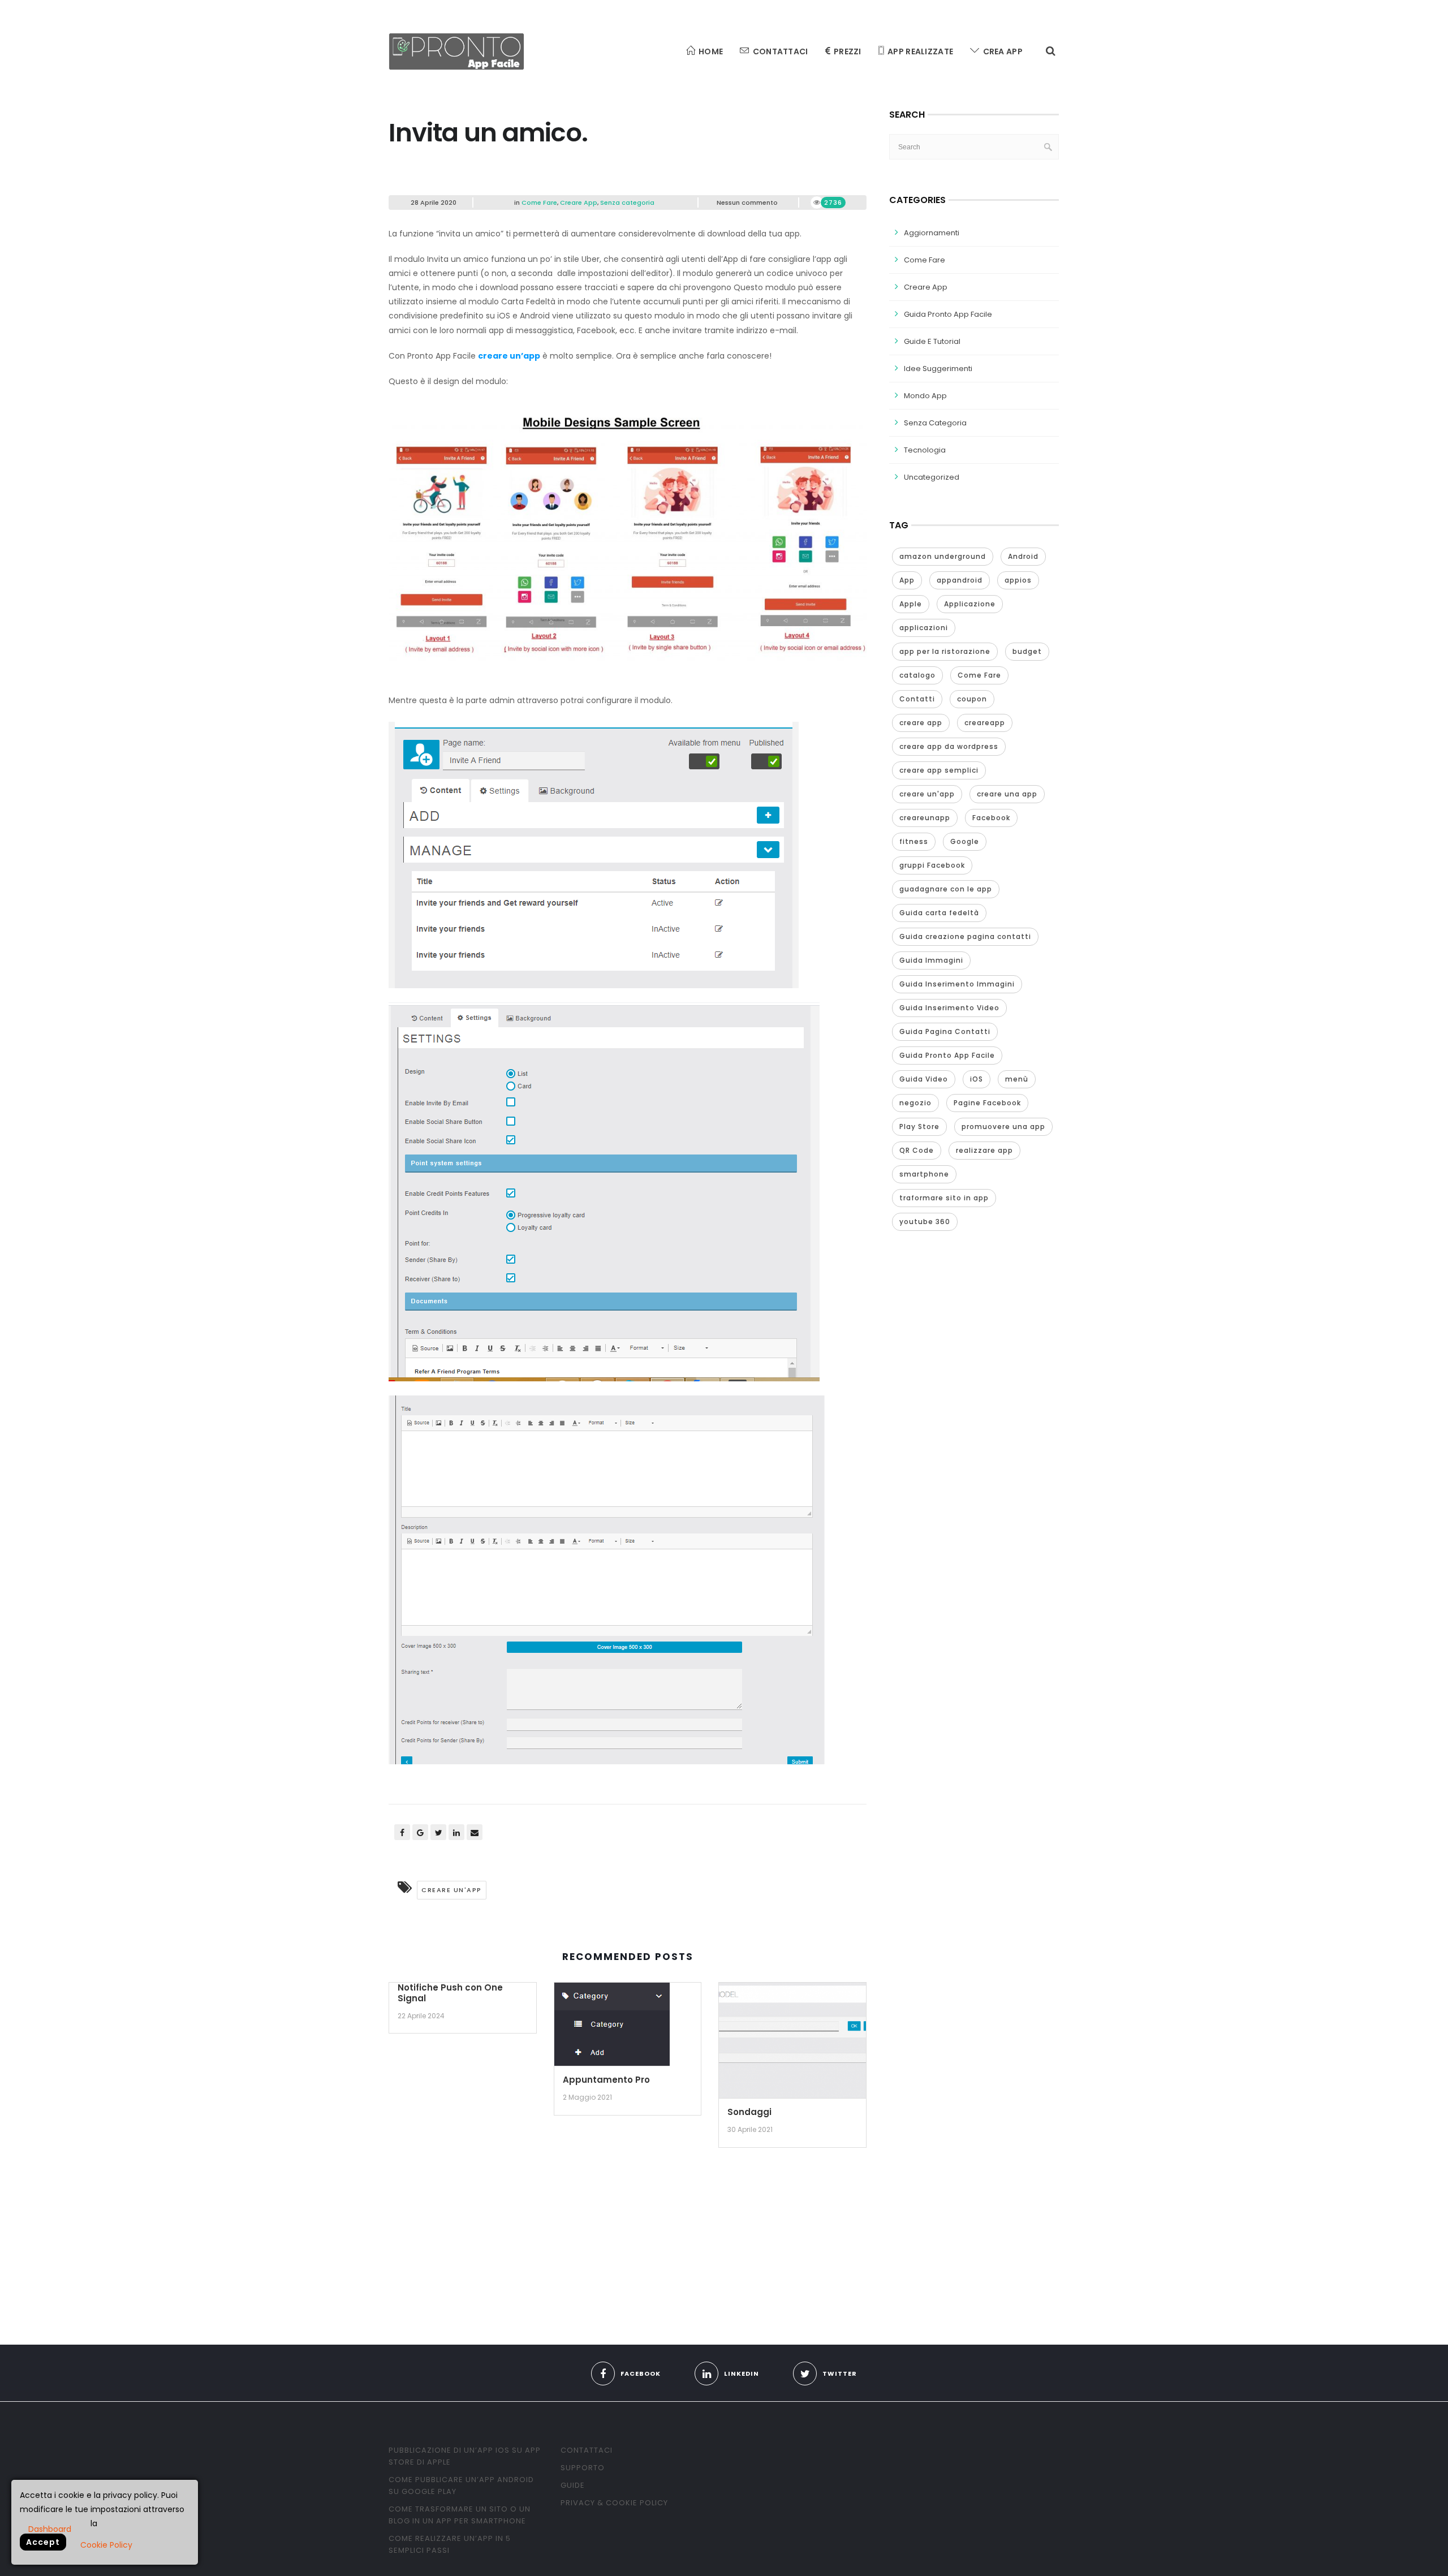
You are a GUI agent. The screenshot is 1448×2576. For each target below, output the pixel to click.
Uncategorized (932, 477)
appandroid (960, 580)
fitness (914, 841)
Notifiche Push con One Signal (450, 1993)
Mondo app (925, 396)
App (907, 580)
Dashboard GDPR (50, 2528)
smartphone (924, 1174)
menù (1017, 1079)
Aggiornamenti (932, 233)
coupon (972, 699)
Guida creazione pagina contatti (965, 936)
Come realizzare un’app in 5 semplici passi (450, 2544)
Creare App (579, 203)
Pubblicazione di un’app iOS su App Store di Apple (465, 2456)
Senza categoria (627, 203)
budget (1027, 651)
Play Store (919, 1127)
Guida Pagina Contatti (945, 1031)
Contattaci (781, 51)
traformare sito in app (944, 1198)
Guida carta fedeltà (939, 913)
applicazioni (924, 628)
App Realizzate (920, 51)
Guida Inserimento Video (949, 1008)
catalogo (917, 675)
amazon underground (943, 556)
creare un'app (452, 1890)
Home (711, 51)
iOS (977, 1079)
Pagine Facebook (987, 1103)
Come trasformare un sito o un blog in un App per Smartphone (460, 2515)
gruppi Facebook (932, 865)
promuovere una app (1003, 1127)
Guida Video (924, 1079)
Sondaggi (749, 2112)
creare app (921, 723)
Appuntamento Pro (606, 2080)
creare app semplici (939, 770)
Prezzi (848, 51)
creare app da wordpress (949, 746)
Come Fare (539, 203)
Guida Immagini (931, 960)
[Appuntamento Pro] (612, 2028)
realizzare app (984, 1150)
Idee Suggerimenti (938, 369)
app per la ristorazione (945, 651)
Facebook (991, 818)
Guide (573, 2485)
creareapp (985, 723)
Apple (911, 604)
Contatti (917, 699)
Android (1023, 556)
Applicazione (970, 604)
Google (965, 841)
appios (1018, 580)
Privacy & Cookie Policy (614, 2503)
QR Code (917, 1150)
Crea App (1003, 51)
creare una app (1007, 794)
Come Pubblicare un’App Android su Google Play (461, 2485)
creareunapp (925, 818)
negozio (915, 1103)
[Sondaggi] (792, 2044)
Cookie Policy (106, 2545)
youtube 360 (925, 1222)
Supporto (583, 2468)
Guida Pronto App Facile (948, 314)
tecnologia (925, 450)
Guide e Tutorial (932, 341)
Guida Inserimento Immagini (957, 984)
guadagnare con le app (946, 889)
